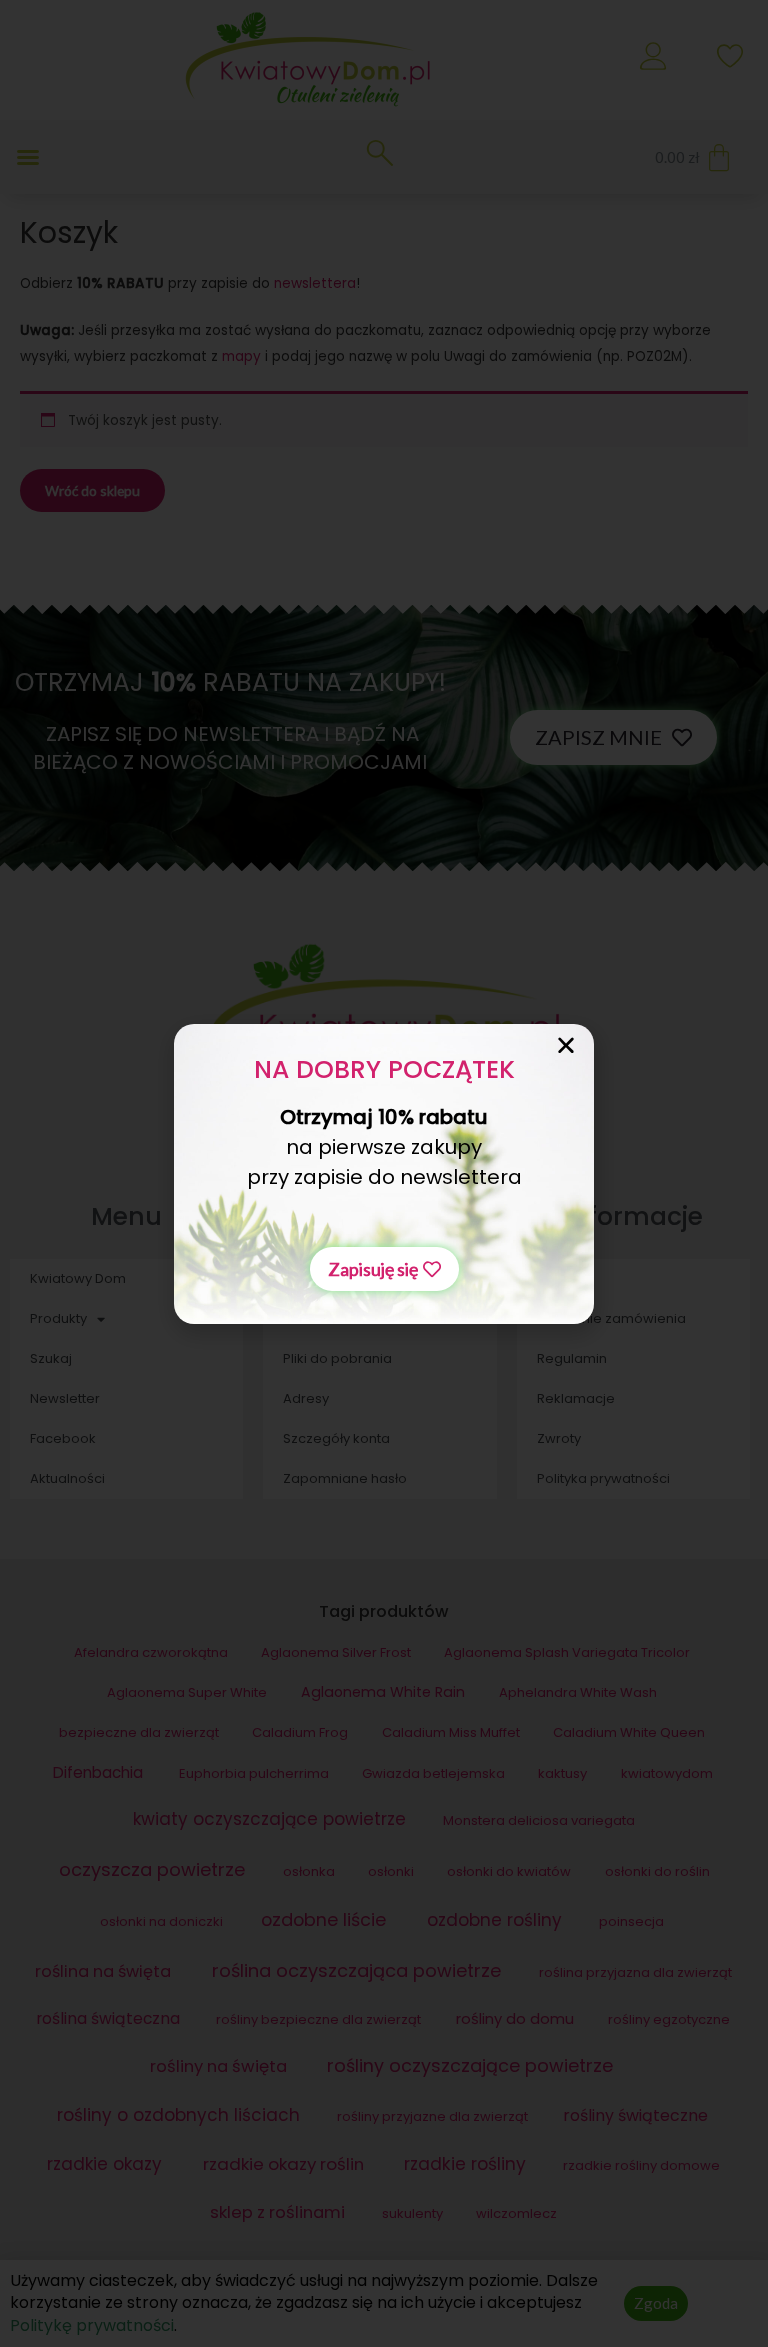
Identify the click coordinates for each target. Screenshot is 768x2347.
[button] (384, 1269)
